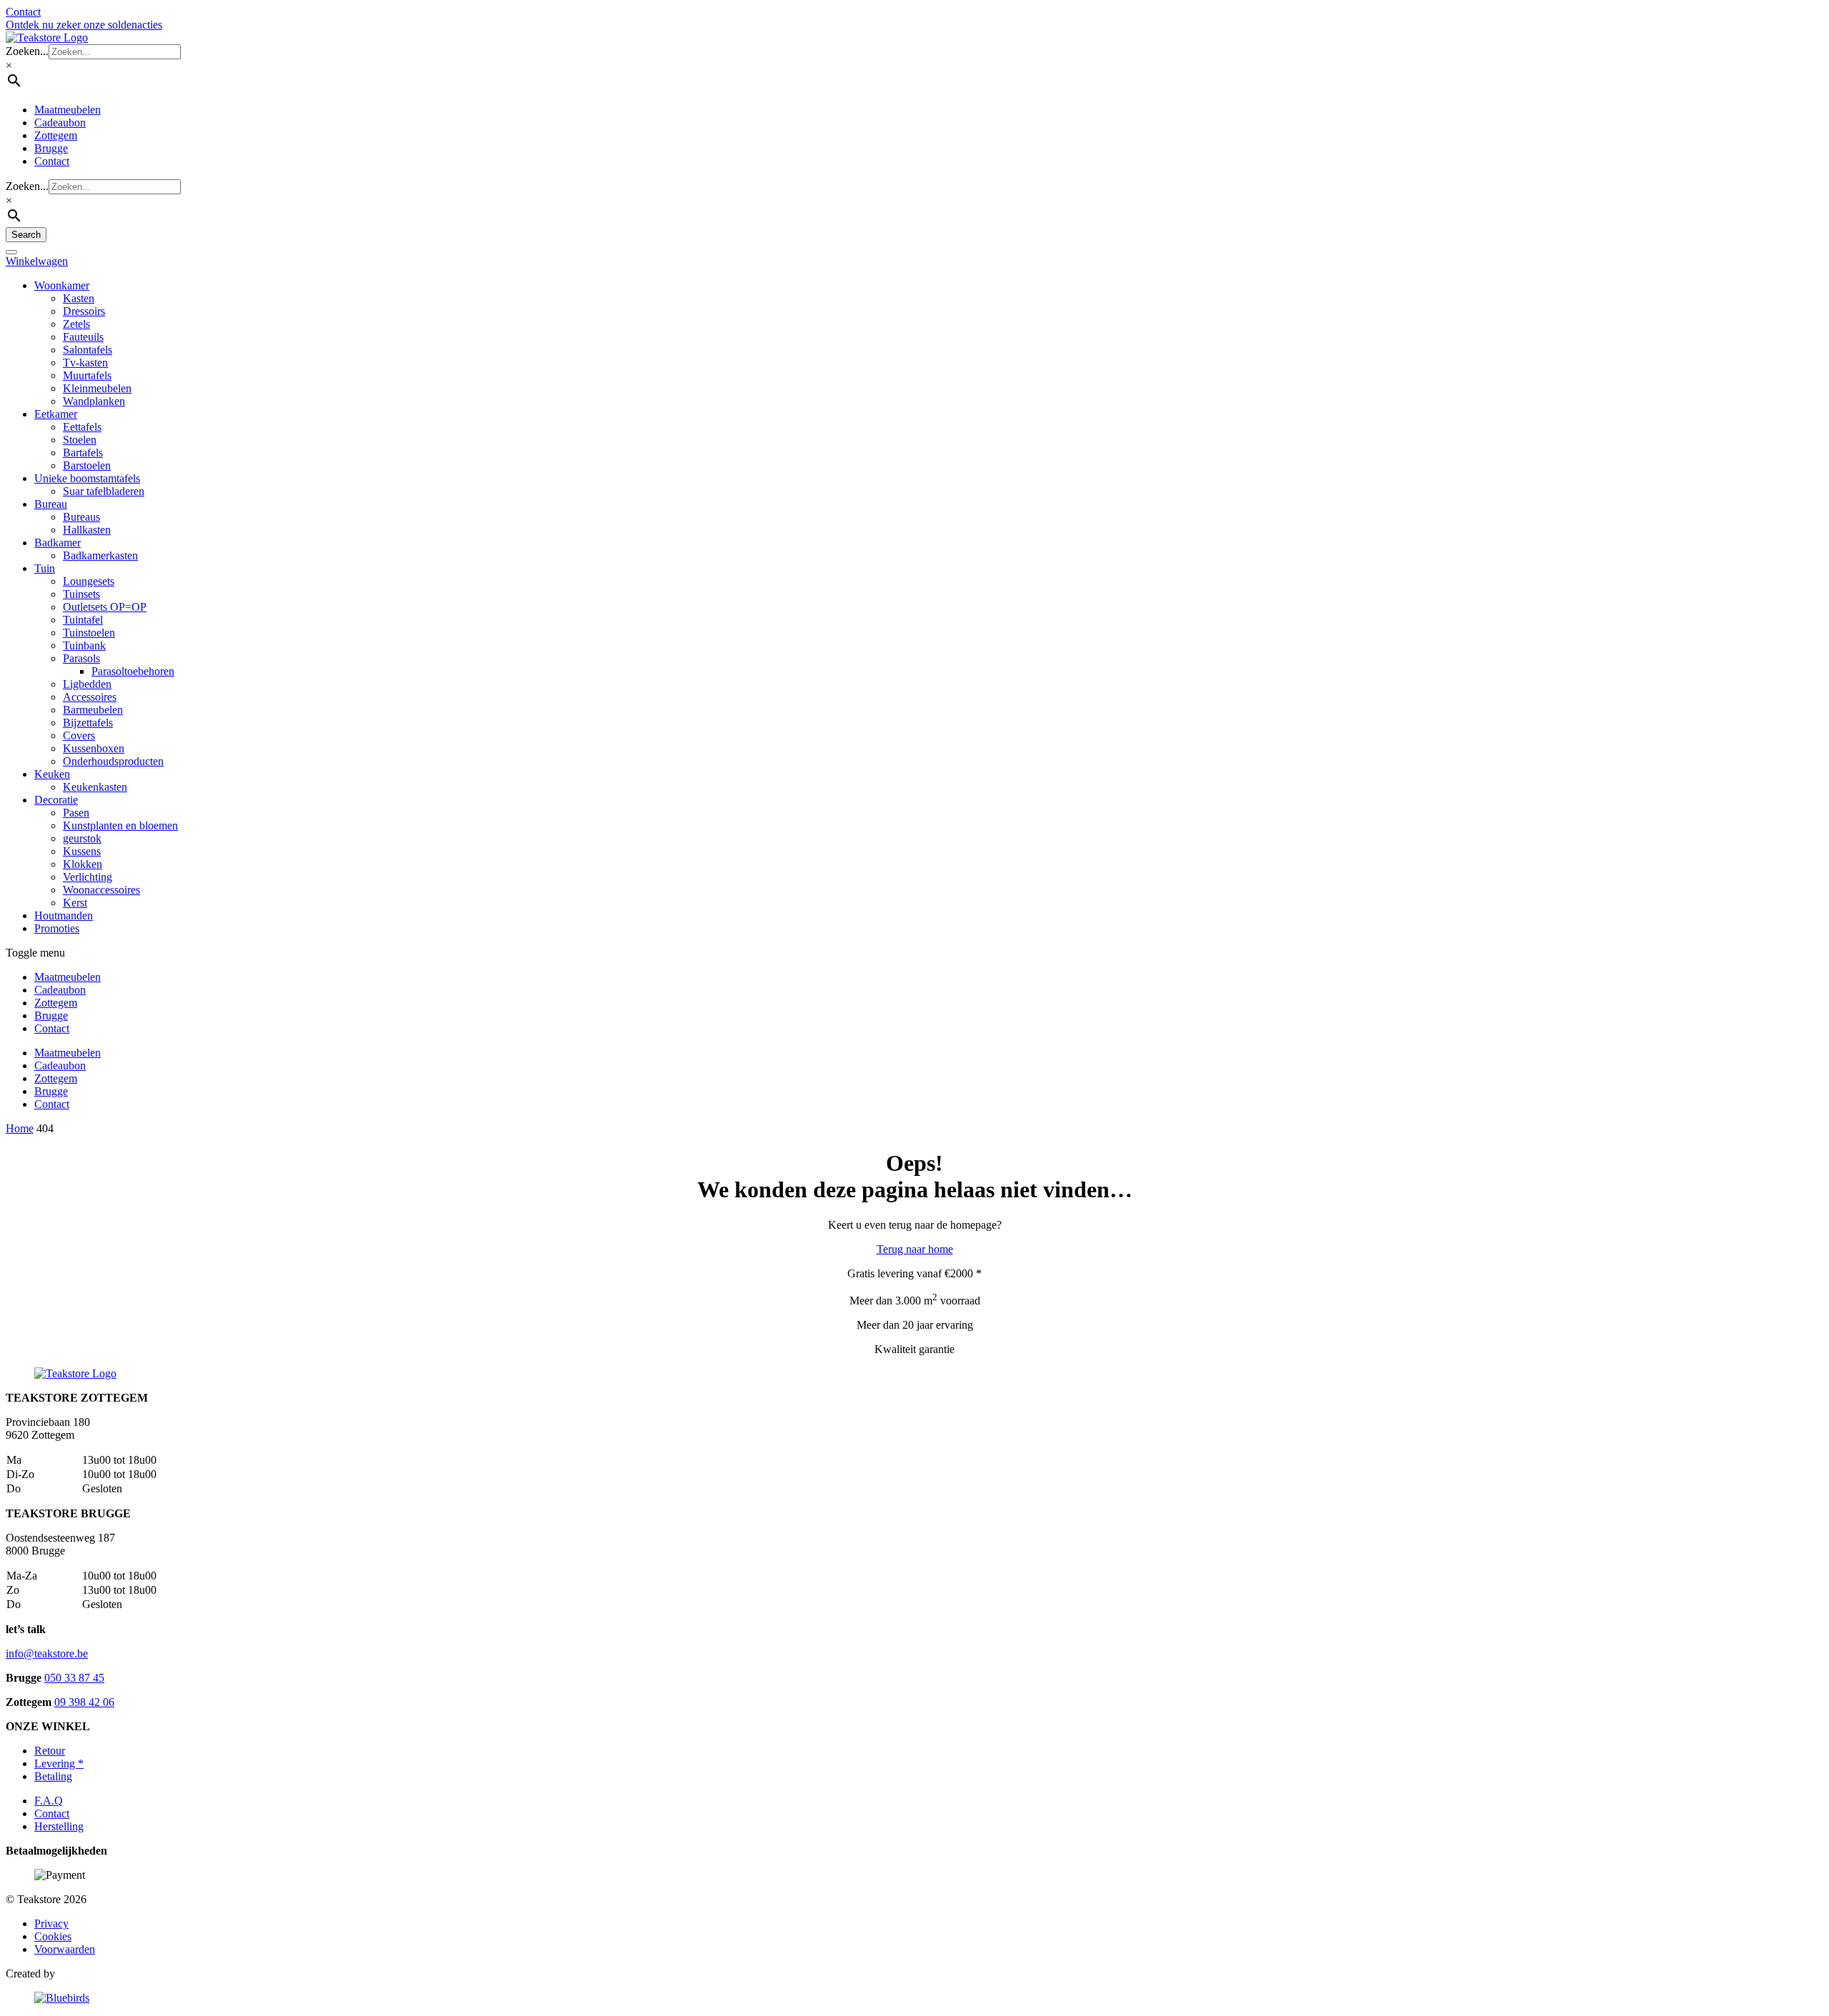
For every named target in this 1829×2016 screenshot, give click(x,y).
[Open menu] (11, 252)
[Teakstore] (47, 38)
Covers (79, 735)
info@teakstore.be (47, 1653)
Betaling (53, 1776)
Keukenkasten (95, 787)
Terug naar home (915, 1249)
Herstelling (59, 1826)
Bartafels (83, 453)
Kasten (79, 298)
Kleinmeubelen (97, 388)
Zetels (76, 324)
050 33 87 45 (74, 1678)
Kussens (82, 851)
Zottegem (56, 135)
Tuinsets (81, 594)
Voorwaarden (65, 1949)
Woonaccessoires (101, 890)
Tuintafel (83, 620)
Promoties (57, 928)
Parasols (81, 658)
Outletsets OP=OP (105, 607)
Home (20, 1128)
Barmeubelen (93, 710)
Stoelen (80, 440)
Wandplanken (94, 401)
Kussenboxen (94, 748)
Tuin (45, 568)
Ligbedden (87, 684)
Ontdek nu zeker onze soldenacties (84, 25)
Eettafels (82, 427)
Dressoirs (84, 311)
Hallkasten (87, 530)
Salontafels (88, 350)
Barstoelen (87, 465)
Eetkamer (56, 414)
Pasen (76, 813)
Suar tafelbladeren (104, 491)
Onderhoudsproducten (113, 761)
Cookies (53, 1936)
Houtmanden (64, 915)
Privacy (51, 1923)
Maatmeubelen (68, 110)
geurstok (82, 838)
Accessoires (90, 697)
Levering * (59, 1763)
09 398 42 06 (84, 1702)
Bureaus (81, 517)
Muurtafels (87, 375)
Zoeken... (27, 51)
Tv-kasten (85, 363)
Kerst (75, 903)
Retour (50, 1751)
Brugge (51, 148)
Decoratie (56, 800)
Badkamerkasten (100, 555)
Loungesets (89, 581)
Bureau (51, 504)
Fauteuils (83, 337)
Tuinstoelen (89, 633)
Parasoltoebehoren (133, 671)
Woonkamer (62, 285)
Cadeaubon (60, 123)
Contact (52, 161)
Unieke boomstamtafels (87, 478)
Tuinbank (84, 645)
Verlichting (88, 877)
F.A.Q (49, 1801)
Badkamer (58, 543)
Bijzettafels (88, 723)
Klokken (83, 864)
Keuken (52, 774)
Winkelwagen (37, 261)
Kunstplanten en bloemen (120, 825)
